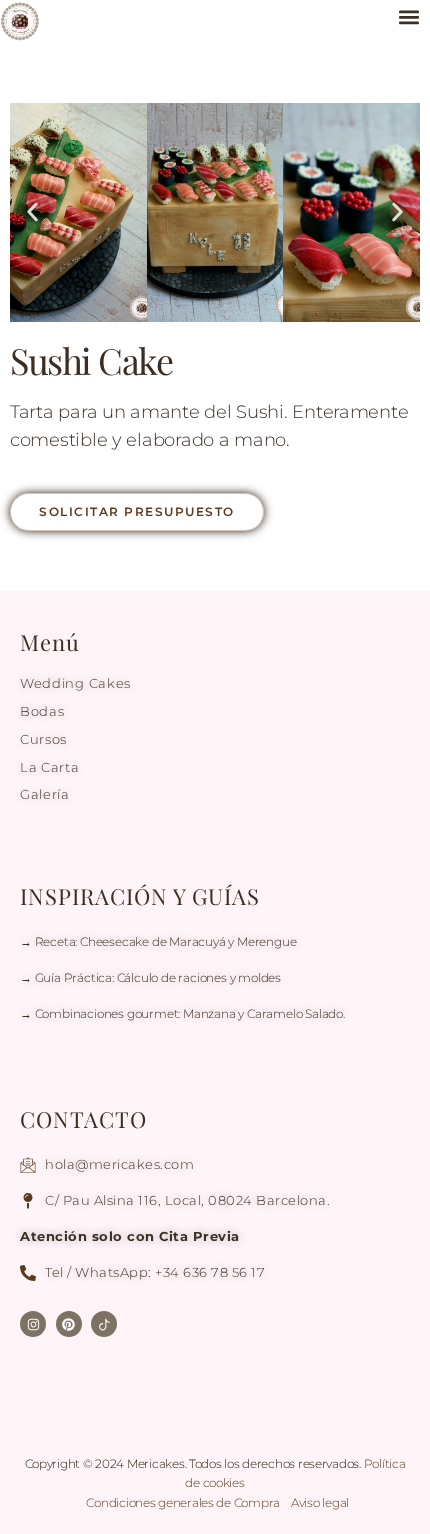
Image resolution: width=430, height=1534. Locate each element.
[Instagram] (33, 1324)
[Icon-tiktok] (104, 1324)
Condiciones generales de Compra (184, 1502)
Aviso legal (320, 1502)
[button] (408, 16)
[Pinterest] (69, 1324)
